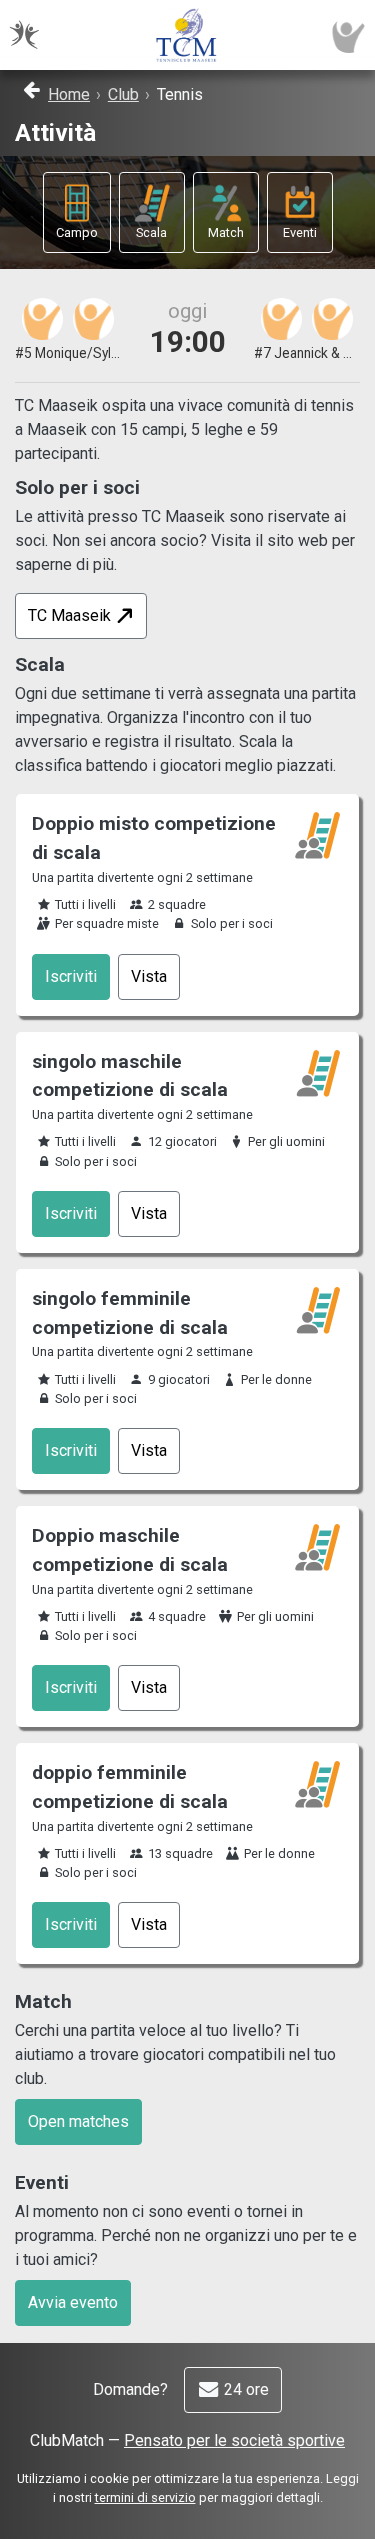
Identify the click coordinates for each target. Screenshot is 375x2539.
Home (69, 94)
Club (123, 94)
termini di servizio (145, 2497)
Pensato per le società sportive (234, 2440)
